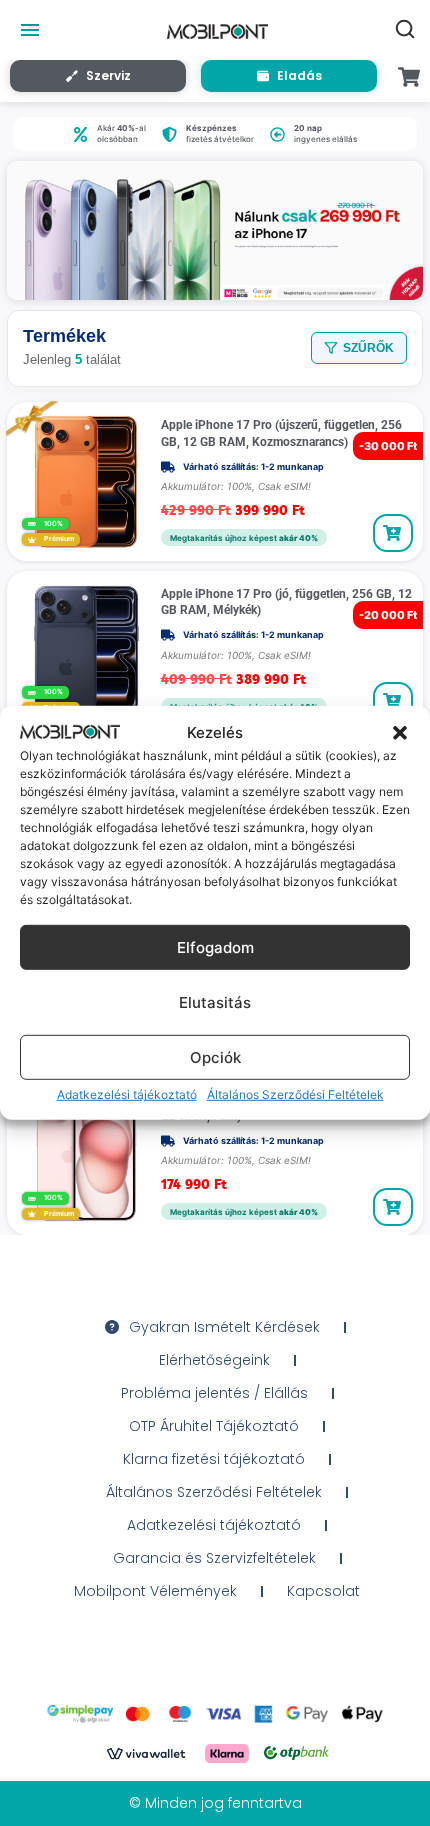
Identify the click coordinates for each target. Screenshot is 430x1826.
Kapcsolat (323, 1591)
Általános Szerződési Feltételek (295, 1094)
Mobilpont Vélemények (155, 1591)
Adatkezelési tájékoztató (127, 1094)
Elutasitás (215, 1002)
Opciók (215, 1057)
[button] (400, 733)
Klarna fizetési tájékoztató (214, 1459)
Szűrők (368, 348)
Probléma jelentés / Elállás (214, 1393)
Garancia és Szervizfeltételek (214, 1558)
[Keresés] (405, 29)
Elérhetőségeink (214, 1360)
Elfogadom (215, 947)
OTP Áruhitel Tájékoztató (214, 1426)
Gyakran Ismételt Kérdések (224, 1327)
